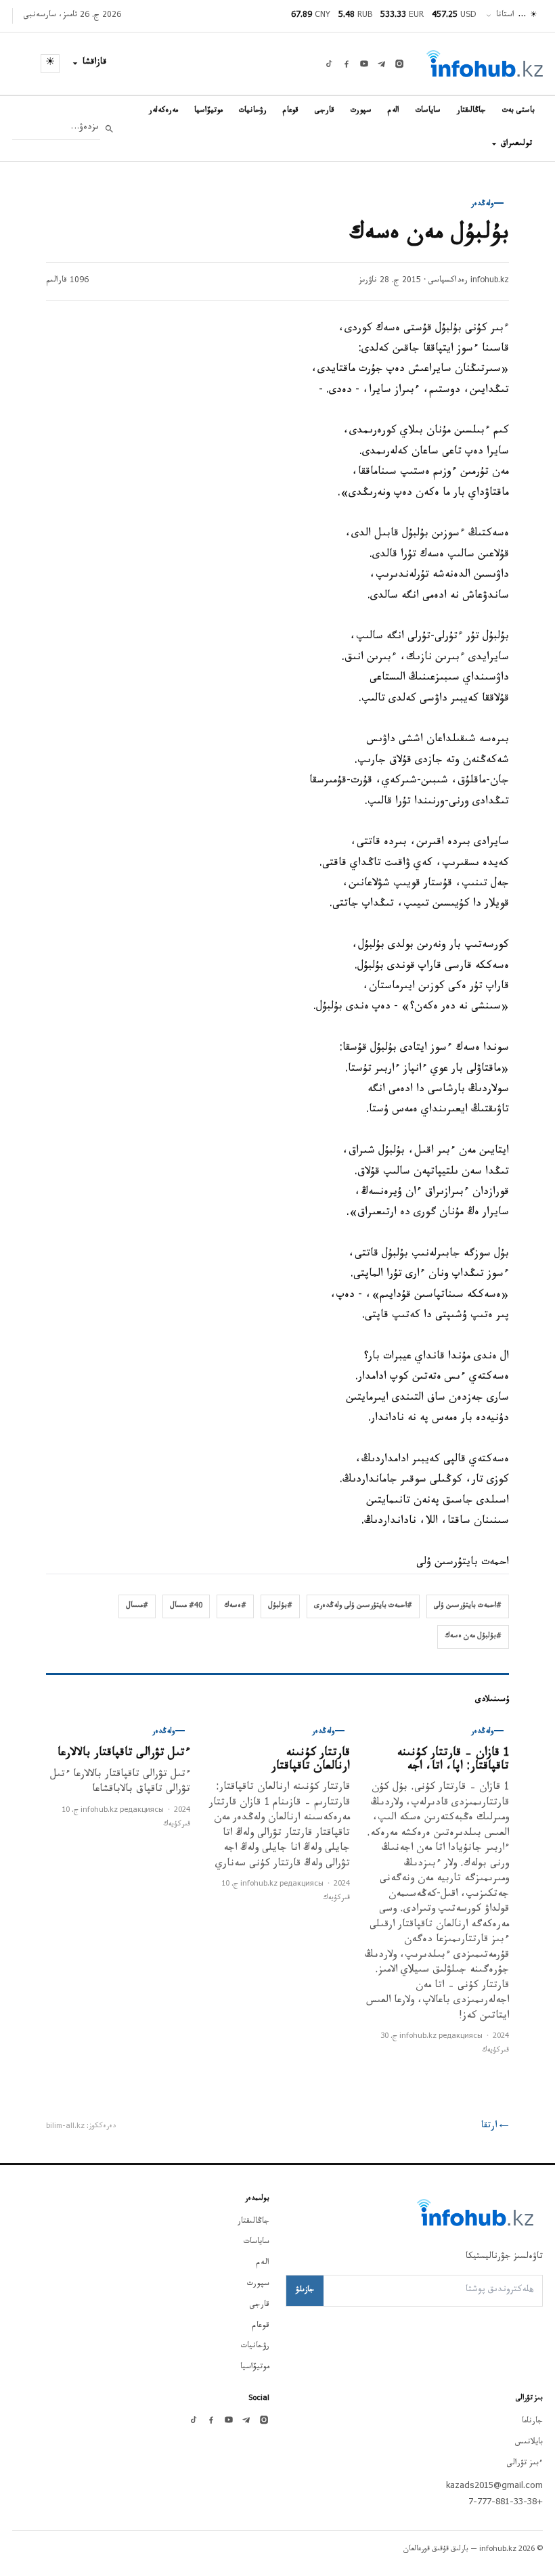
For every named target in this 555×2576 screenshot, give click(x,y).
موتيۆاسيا (208, 111)
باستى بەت (518, 111)
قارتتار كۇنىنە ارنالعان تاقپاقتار (311, 1761)
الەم (394, 111)
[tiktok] (329, 64)
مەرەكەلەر (163, 111)
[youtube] (364, 64)
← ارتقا (495, 2127)
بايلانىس (529, 2443)
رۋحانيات (253, 111)
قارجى (325, 111)
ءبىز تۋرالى (525, 2464)
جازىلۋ (305, 2290)
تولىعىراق (516, 144)
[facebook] (347, 64)
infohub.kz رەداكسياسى (469, 281)
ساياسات (428, 111)
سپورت (361, 111)
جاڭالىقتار (471, 111)
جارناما (532, 2422)
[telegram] (382, 64)
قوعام (291, 111)
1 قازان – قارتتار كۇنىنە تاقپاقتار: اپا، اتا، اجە (453, 1761)
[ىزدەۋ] (109, 129)
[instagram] (399, 64)
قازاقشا (95, 63)
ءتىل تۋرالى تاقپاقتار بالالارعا (124, 1754)
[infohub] (485, 64)
